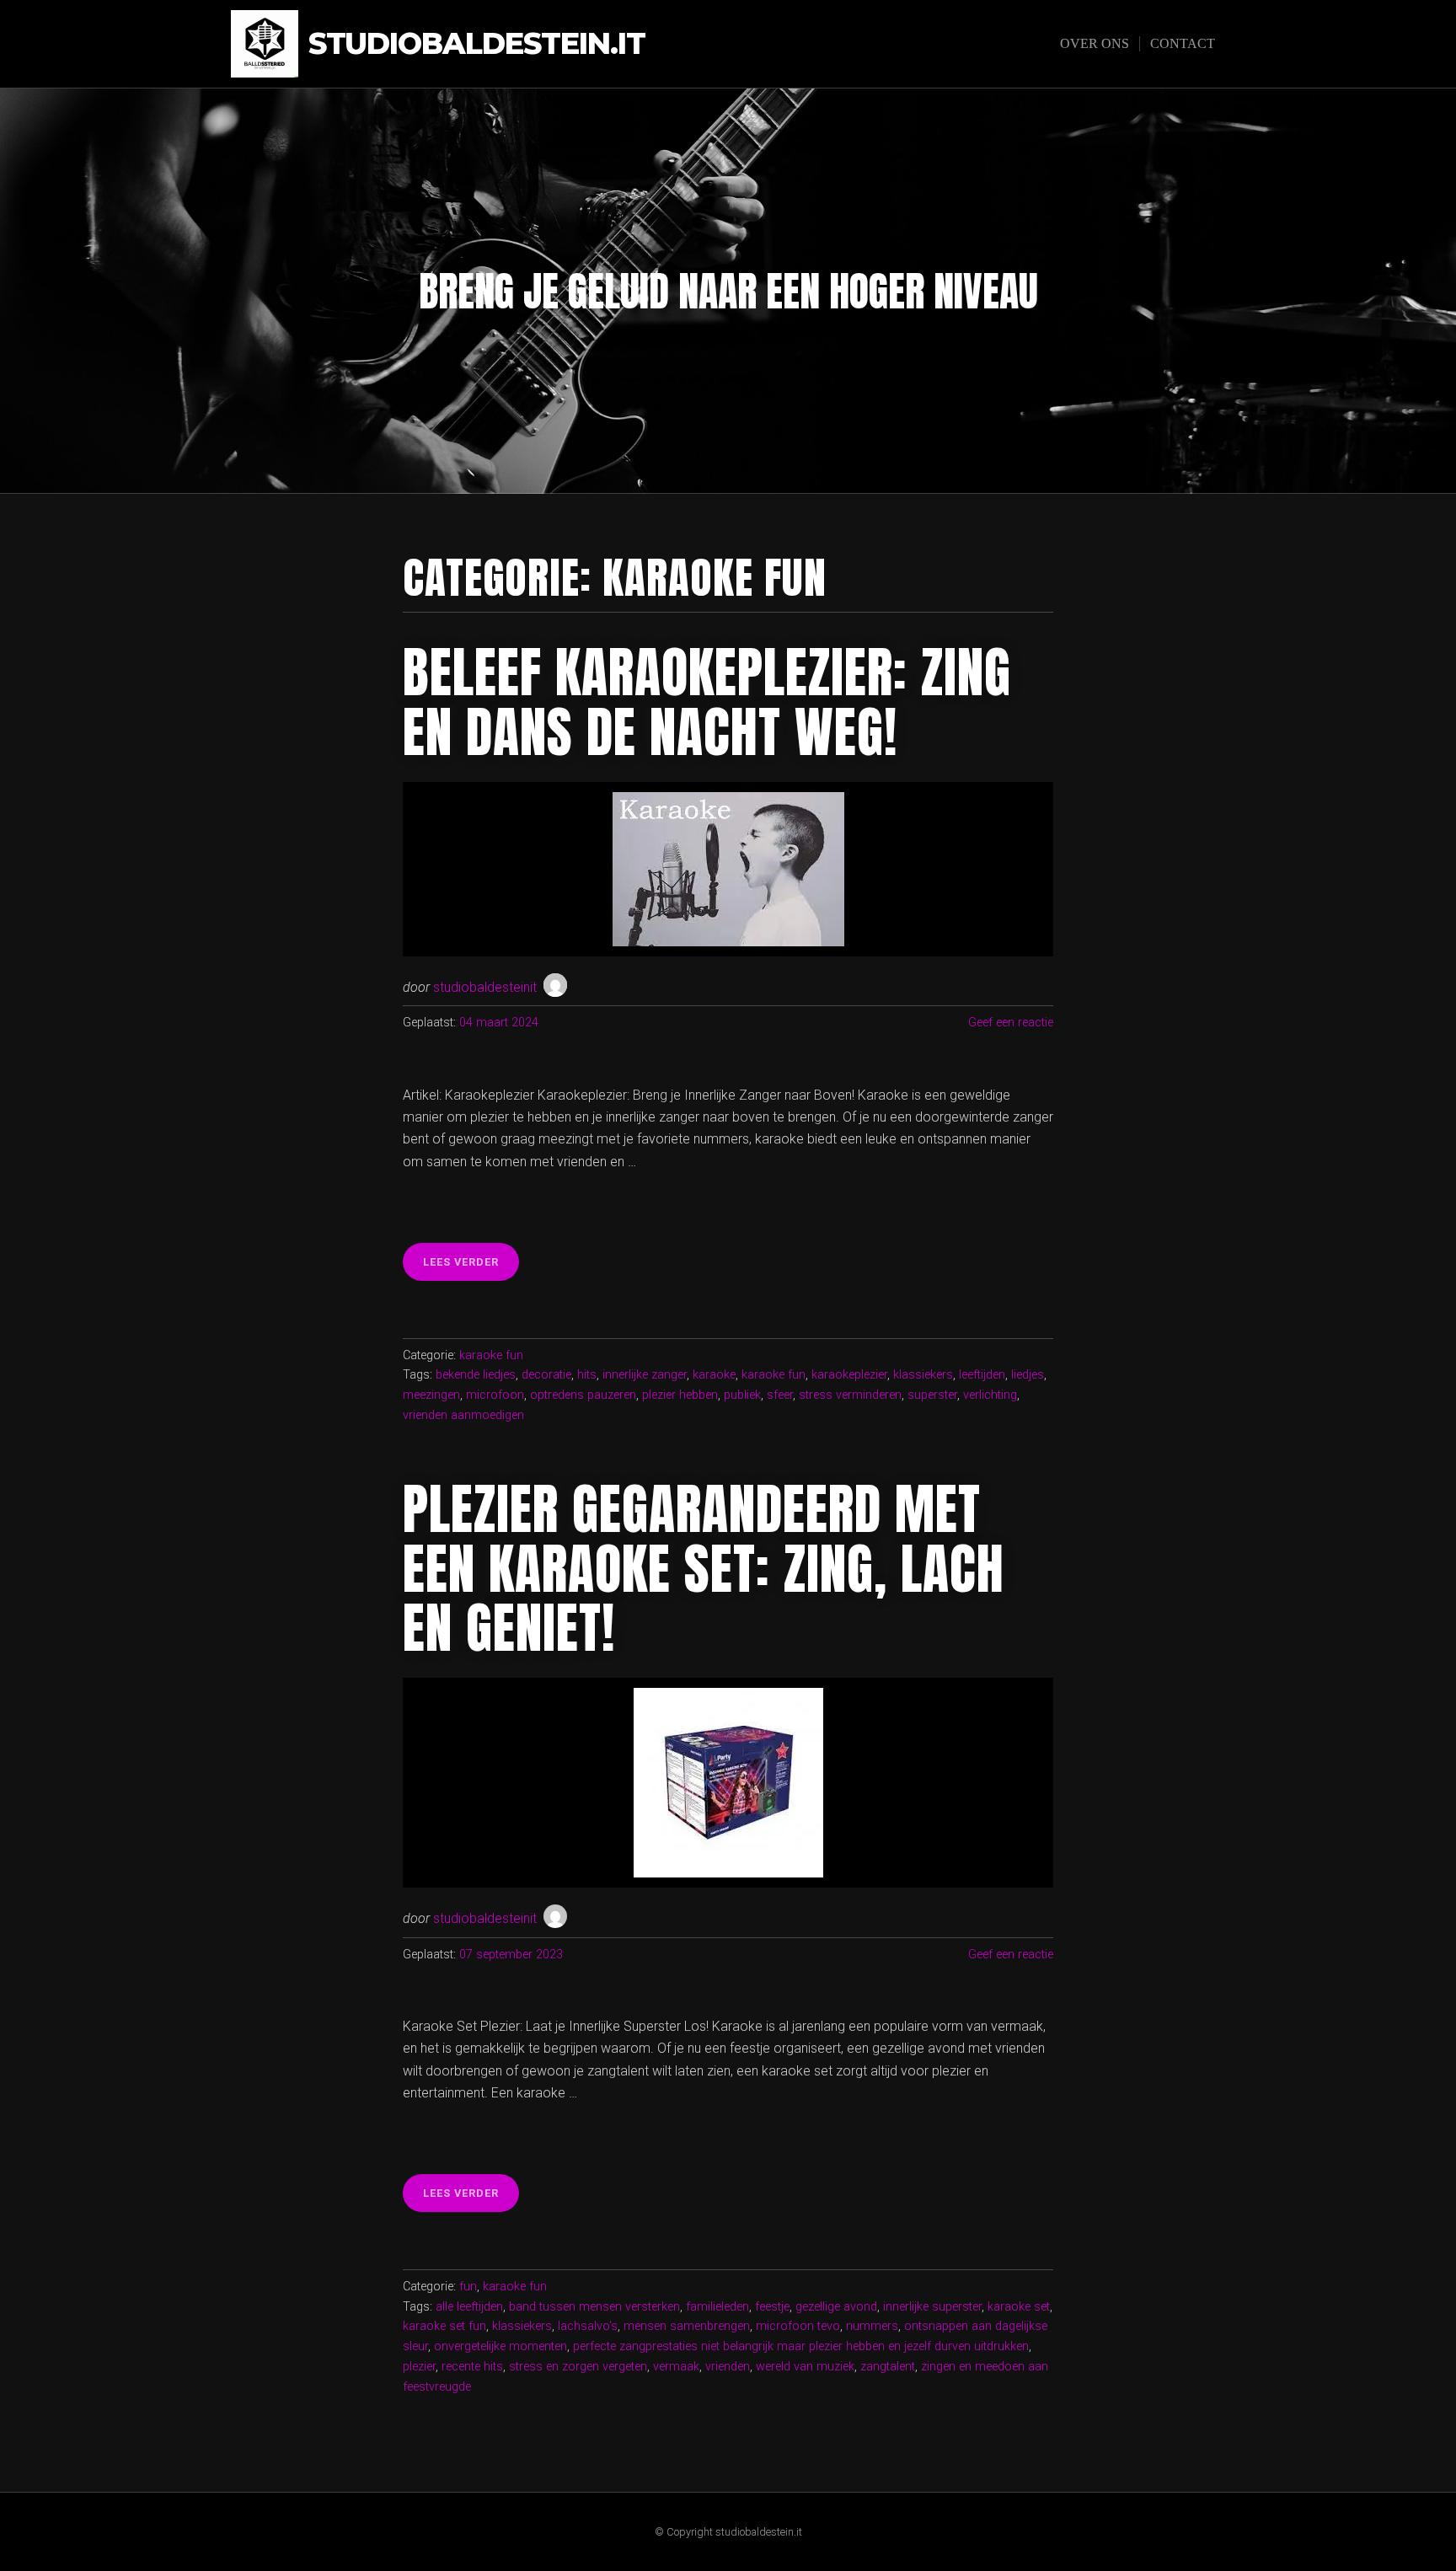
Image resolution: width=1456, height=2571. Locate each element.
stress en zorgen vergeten (578, 2367)
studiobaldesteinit (485, 987)
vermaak (676, 2367)
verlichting (990, 1395)
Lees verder (471, 1268)
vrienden (728, 2367)
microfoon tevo (798, 2326)
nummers (872, 2326)
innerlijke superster (932, 2307)
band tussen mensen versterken (594, 2307)
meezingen (431, 1395)
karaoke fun (491, 1355)
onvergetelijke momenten (500, 2346)
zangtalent (888, 2367)
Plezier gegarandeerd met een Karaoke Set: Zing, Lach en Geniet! (704, 1569)
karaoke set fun (444, 2326)
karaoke (714, 1375)
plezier (419, 2367)
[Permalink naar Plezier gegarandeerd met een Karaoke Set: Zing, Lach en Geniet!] (728, 1783)
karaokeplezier (849, 1375)
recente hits (472, 2367)
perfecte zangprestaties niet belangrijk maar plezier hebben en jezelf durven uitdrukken (801, 2346)
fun (468, 2287)
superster (932, 1395)
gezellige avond (836, 2307)
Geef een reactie (1011, 1023)
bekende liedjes (476, 1375)
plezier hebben (680, 1395)
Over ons (1095, 43)
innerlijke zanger (645, 1375)
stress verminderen (850, 1395)
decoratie (546, 1375)
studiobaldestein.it (477, 44)
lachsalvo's (588, 2326)
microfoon (495, 1395)
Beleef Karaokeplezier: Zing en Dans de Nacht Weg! (707, 702)
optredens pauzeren (583, 1395)
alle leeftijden (469, 2307)
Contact (1183, 43)
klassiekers (923, 1375)
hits (587, 1375)
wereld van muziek (805, 2367)
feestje (772, 2307)
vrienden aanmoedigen (463, 1415)
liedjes (1028, 1375)
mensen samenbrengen (687, 2326)
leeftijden (982, 1375)
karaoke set (1019, 2307)
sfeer (780, 1395)
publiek (742, 1395)
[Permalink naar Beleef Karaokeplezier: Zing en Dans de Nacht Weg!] (728, 869)
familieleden (717, 2307)
